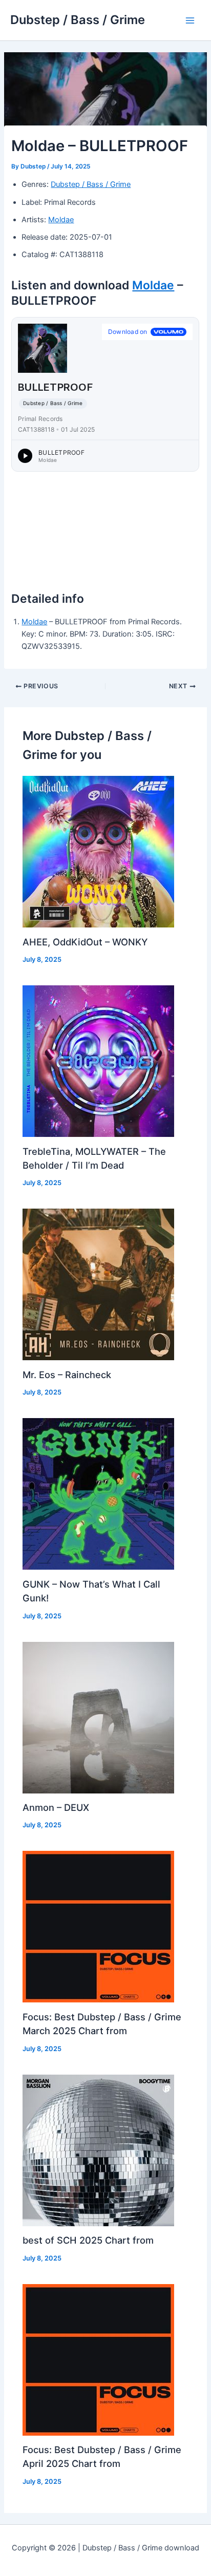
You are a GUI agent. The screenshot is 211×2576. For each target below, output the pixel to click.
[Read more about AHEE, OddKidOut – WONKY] (98, 851)
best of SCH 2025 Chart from (88, 2240)
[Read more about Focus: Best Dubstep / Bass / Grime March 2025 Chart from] (98, 1926)
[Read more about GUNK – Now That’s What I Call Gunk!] (98, 1493)
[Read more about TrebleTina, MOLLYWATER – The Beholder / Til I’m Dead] (98, 1061)
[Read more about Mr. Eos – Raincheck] (98, 1284)
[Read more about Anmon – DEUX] (98, 1717)
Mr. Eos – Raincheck (67, 1375)
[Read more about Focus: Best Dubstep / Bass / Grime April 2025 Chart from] (98, 2359)
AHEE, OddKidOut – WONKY (85, 942)
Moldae (61, 220)
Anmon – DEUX (56, 1807)
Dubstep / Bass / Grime (78, 20)
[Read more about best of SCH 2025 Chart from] (98, 2150)
